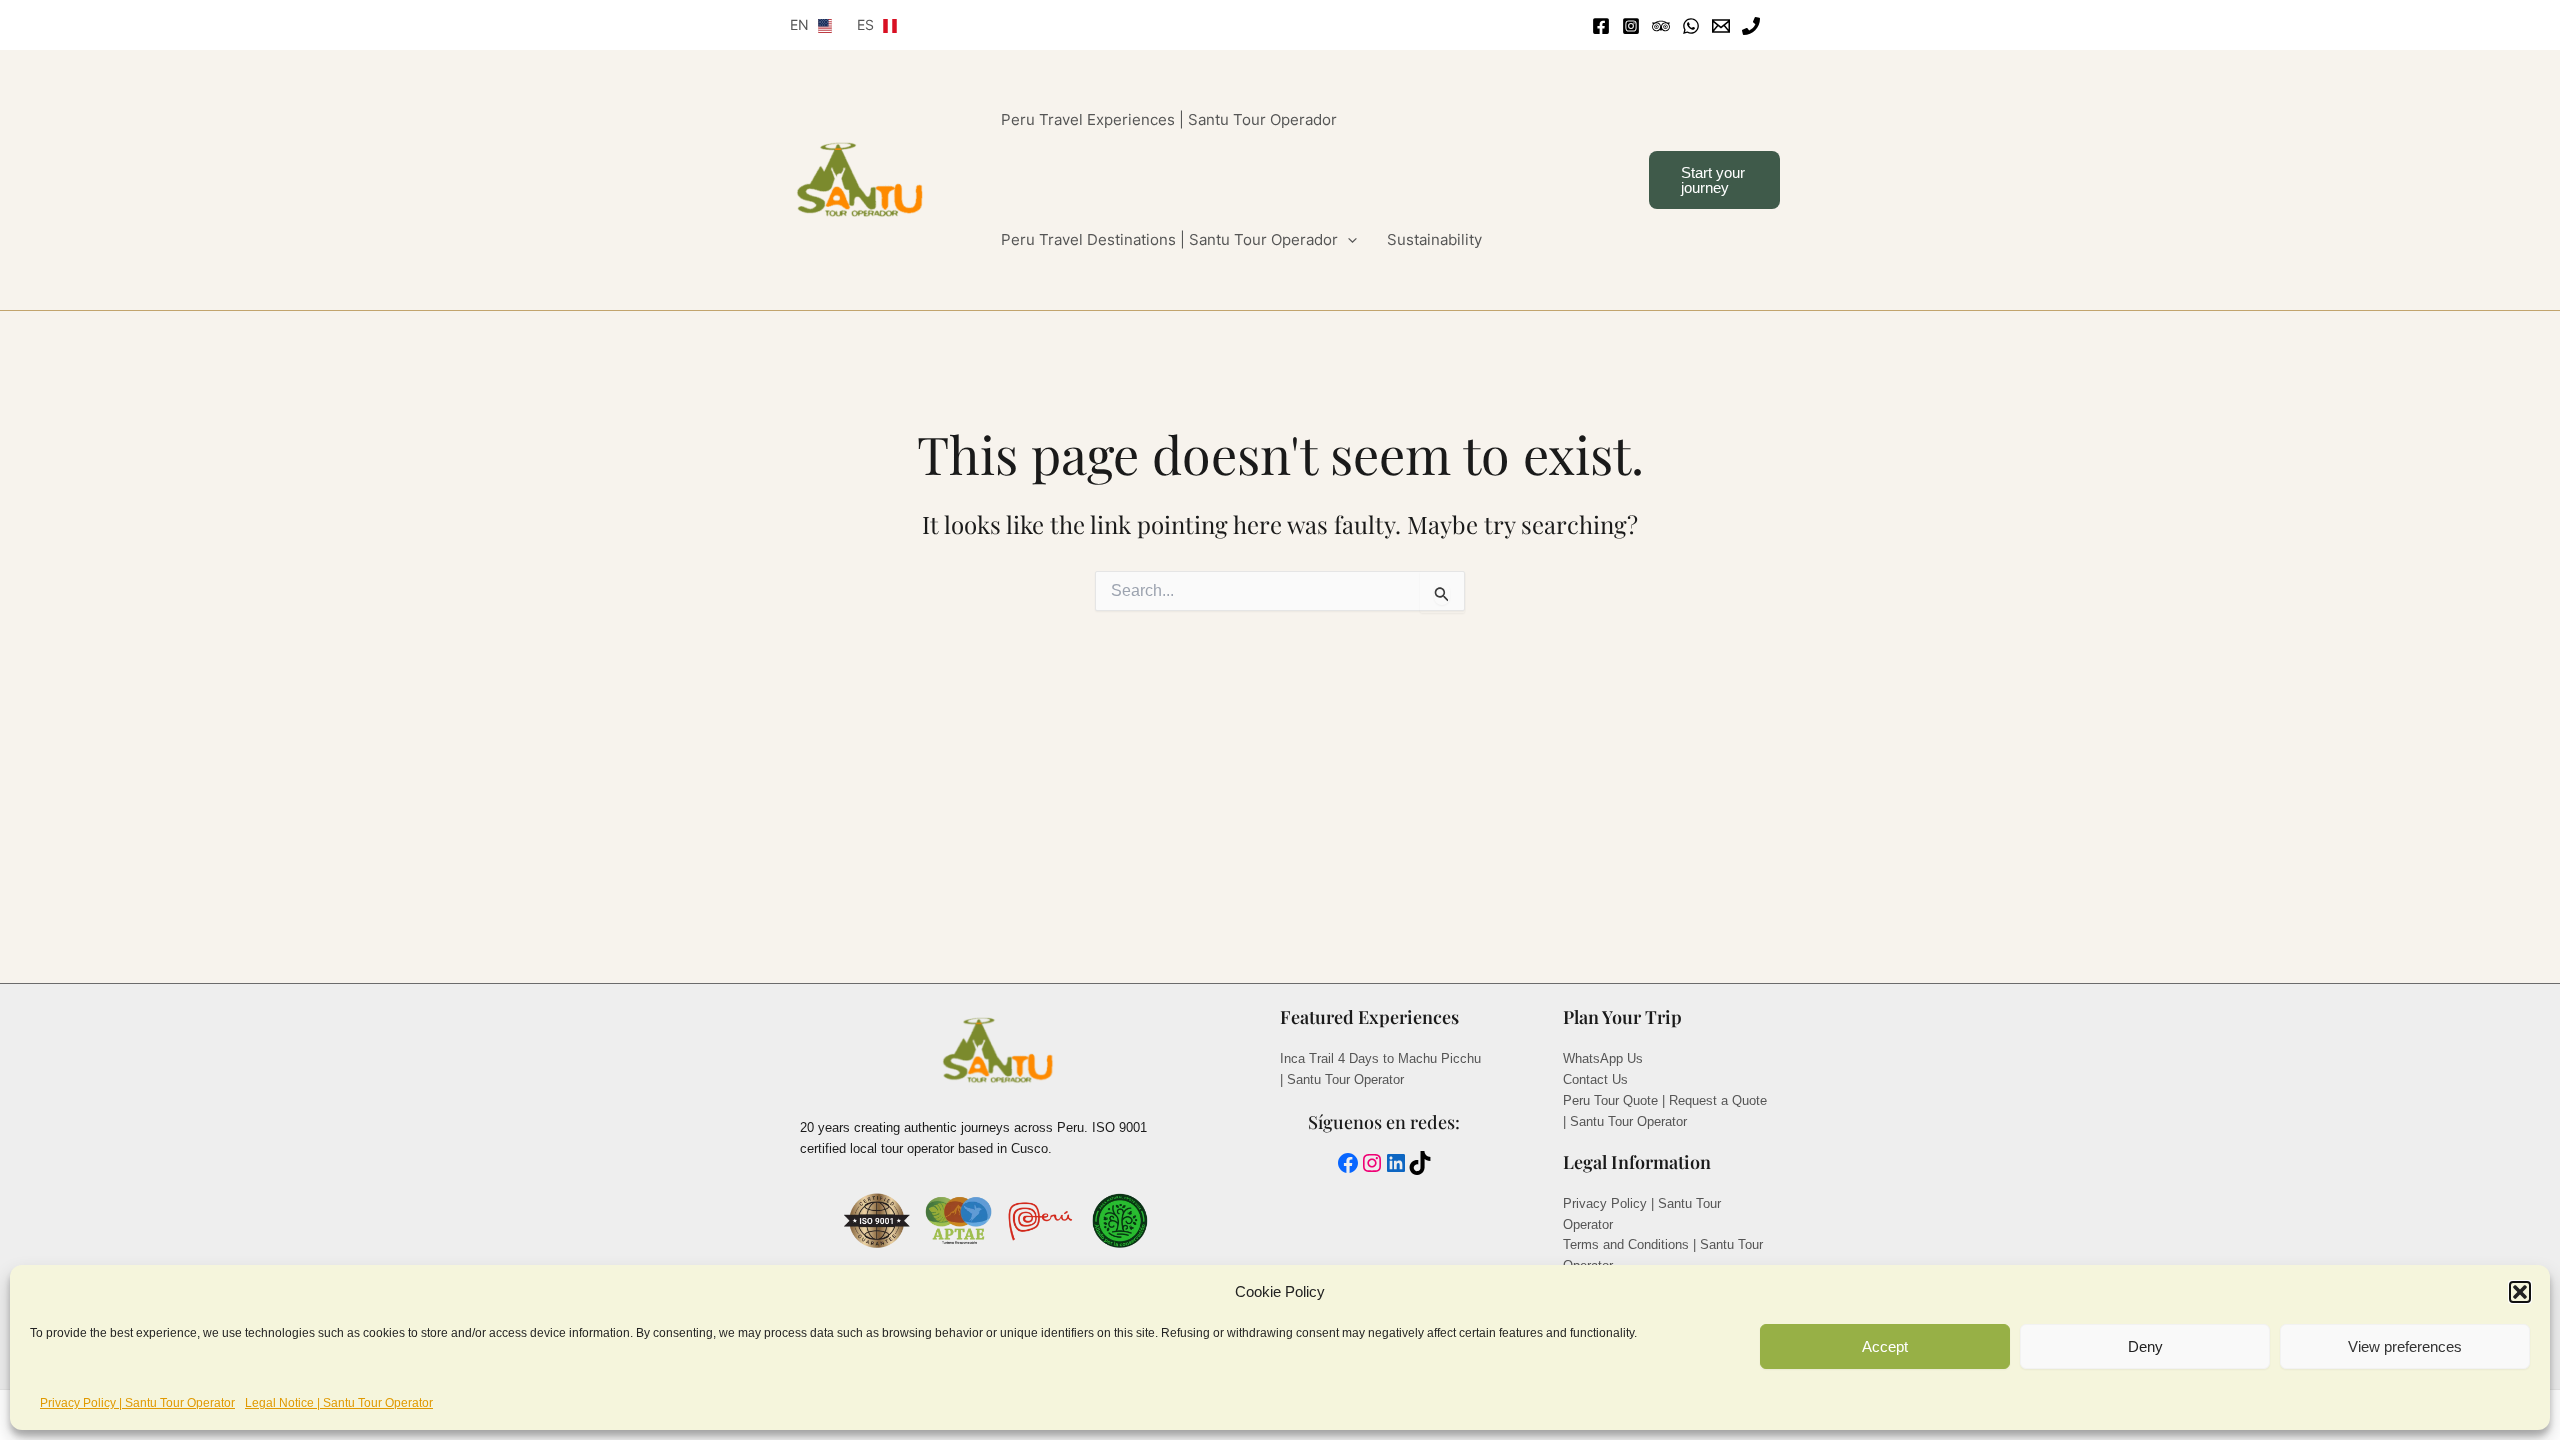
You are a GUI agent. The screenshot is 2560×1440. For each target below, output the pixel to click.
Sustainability (1434, 239)
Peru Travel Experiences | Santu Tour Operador (1169, 119)
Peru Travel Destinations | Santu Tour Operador (1169, 239)
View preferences (2405, 1346)
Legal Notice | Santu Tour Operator (339, 1403)
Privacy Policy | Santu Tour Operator (137, 1403)
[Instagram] (1631, 26)
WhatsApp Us (1603, 1058)
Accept (1885, 1346)
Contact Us (1595, 1079)
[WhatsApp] (1691, 26)
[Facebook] (1601, 26)
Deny (2145, 1346)
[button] (2520, 1292)
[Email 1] (1721, 26)
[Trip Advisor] (1661, 26)
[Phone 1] (1751, 26)
